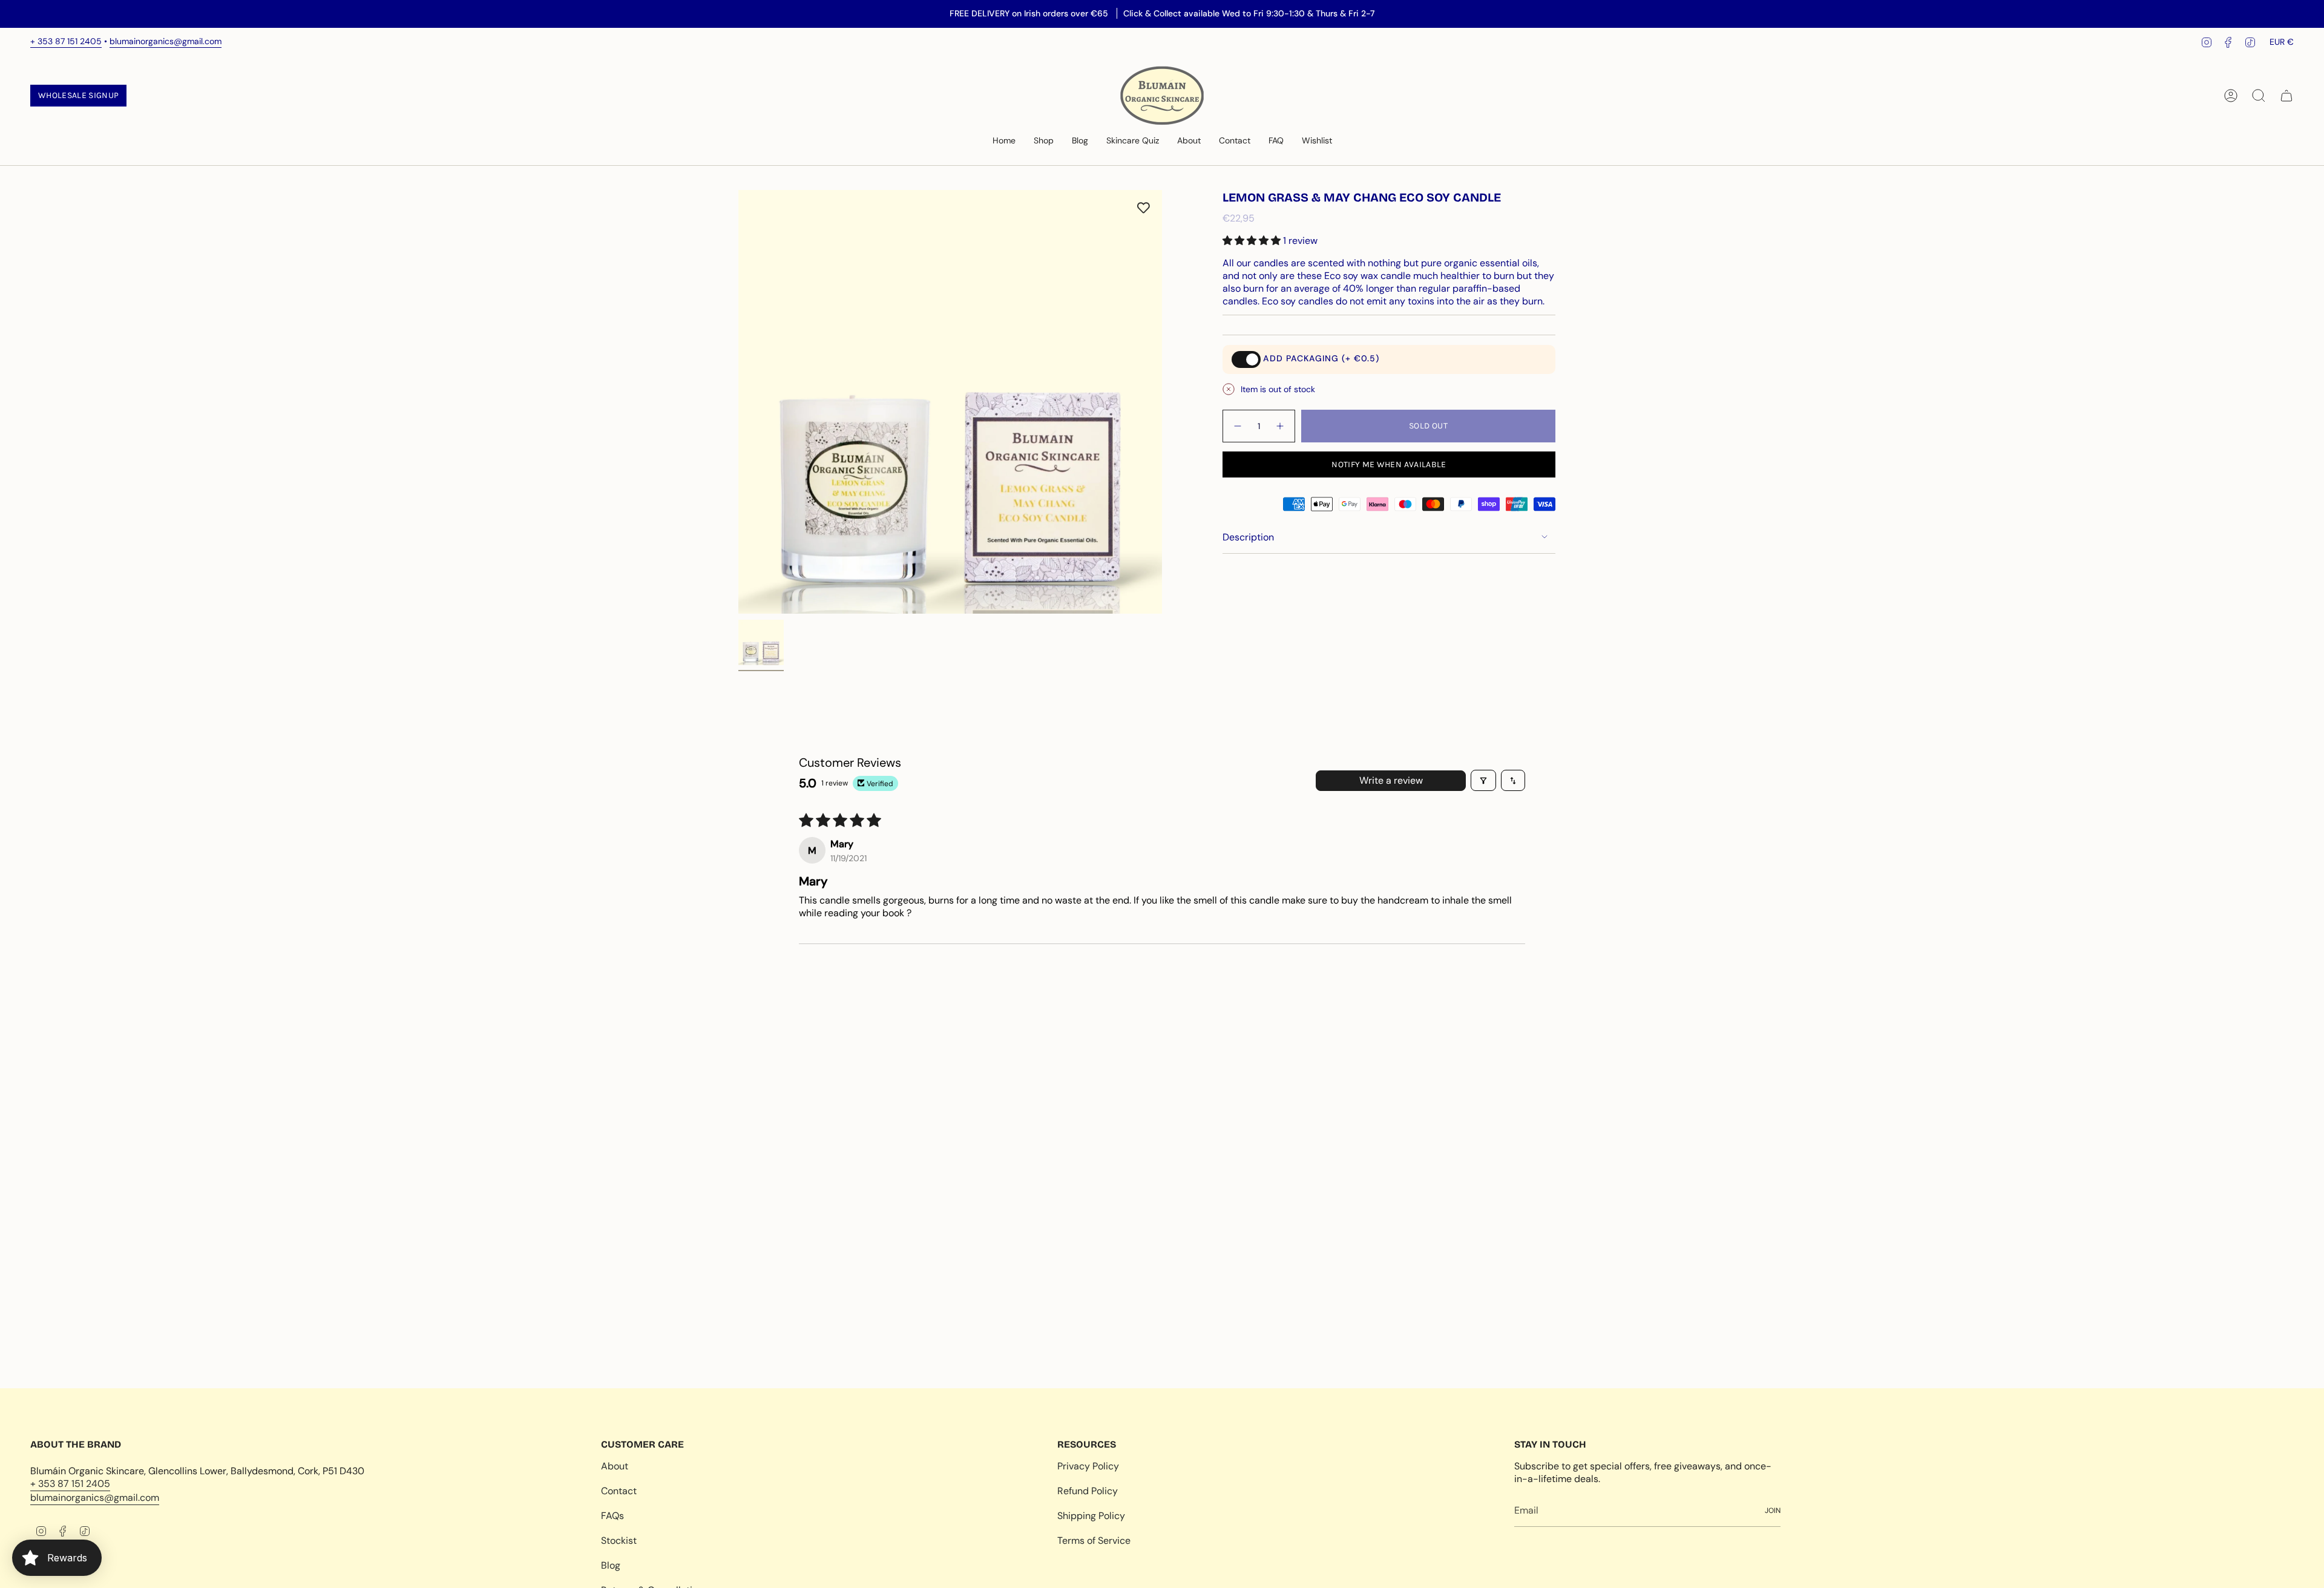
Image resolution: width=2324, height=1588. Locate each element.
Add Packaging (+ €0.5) (1321, 358)
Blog (611, 1565)
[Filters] (1483, 780)
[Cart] (2286, 96)
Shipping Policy (1091, 1516)
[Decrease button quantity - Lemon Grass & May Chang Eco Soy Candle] (1237, 426)
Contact (619, 1491)
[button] (1044, 141)
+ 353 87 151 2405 (66, 41)
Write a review (1391, 780)
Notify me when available (1389, 464)
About (615, 1466)
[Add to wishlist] (1144, 208)
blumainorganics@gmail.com (166, 41)
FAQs (612, 1516)
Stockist (619, 1540)
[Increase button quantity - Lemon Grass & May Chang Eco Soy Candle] (1281, 426)
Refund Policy (1088, 1491)
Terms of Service (1094, 1540)
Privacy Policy (1088, 1466)
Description (1248, 537)
